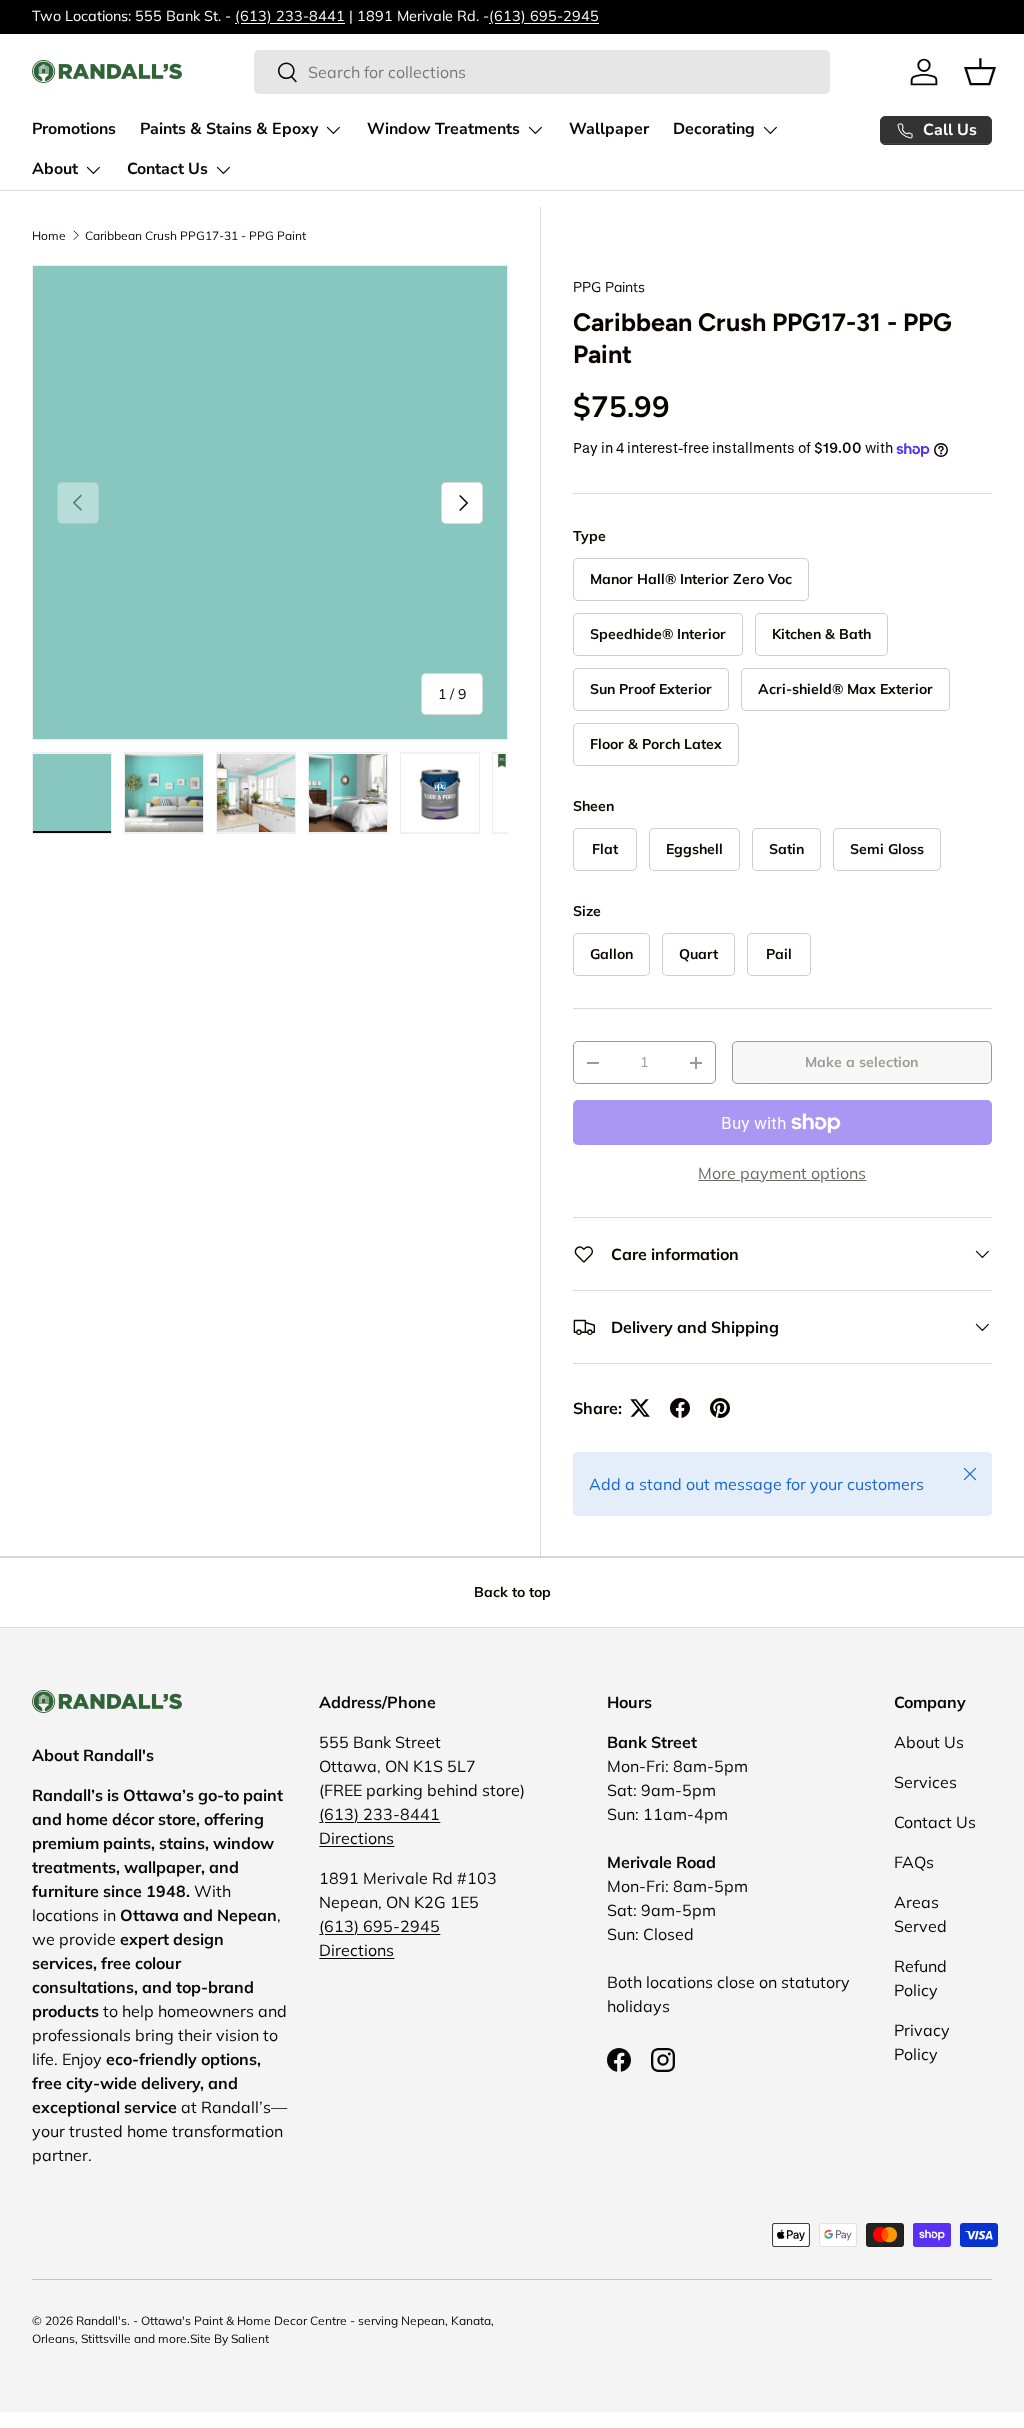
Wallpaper (609, 129)
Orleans (53, 2338)
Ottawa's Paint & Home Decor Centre (244, 2320)
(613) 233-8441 (290, 16)
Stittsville (106, 2338)
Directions (356, 1838)
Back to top (512, 1592)
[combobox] (541, 72)
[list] (270, 503)
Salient (250, 2338)
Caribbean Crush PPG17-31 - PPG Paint (195, 236)
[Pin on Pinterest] (720, 1408)
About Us (929, 1742)
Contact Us (935, 1822)
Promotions (74, 129)
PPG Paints (609, 287)
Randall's (101, 2320)
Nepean (423, 2320)
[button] (980, 72)
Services (925, 1782)
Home (49, 236)
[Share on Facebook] (680, 1408)
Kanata (471, 2320)
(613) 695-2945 (544, 16)
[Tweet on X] (640, 1408)
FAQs (914, 1862)
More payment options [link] (782, 1173)
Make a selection (861, 1062)
